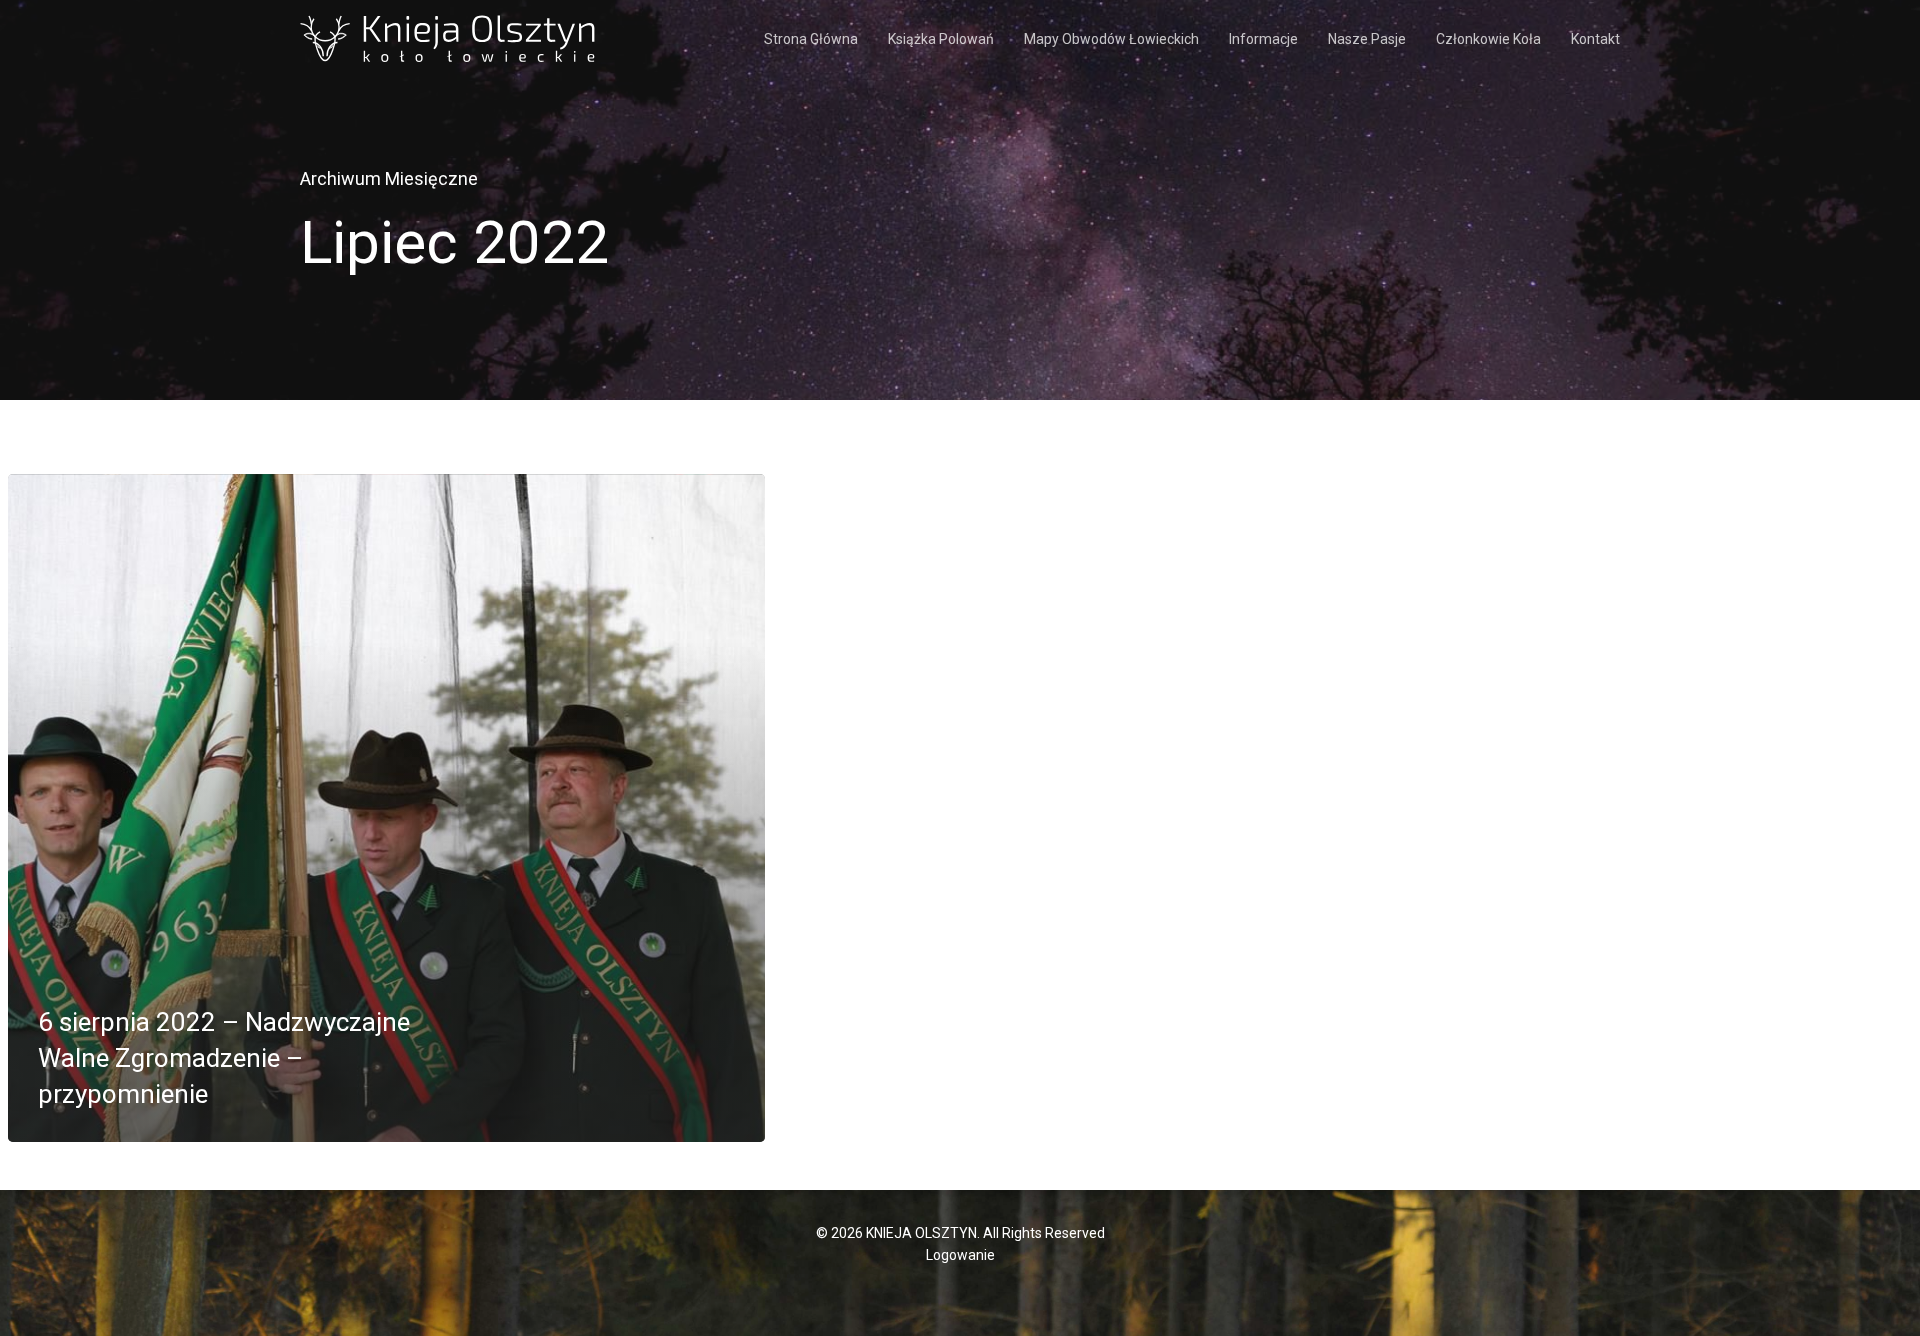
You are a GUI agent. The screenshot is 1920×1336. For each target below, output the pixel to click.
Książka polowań (941, 39)
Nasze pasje (1367, 39)
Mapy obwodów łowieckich (1111, 39)
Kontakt (1595, 39)
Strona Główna (811, 39)
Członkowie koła (1488, 39)
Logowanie (960, 1255)
